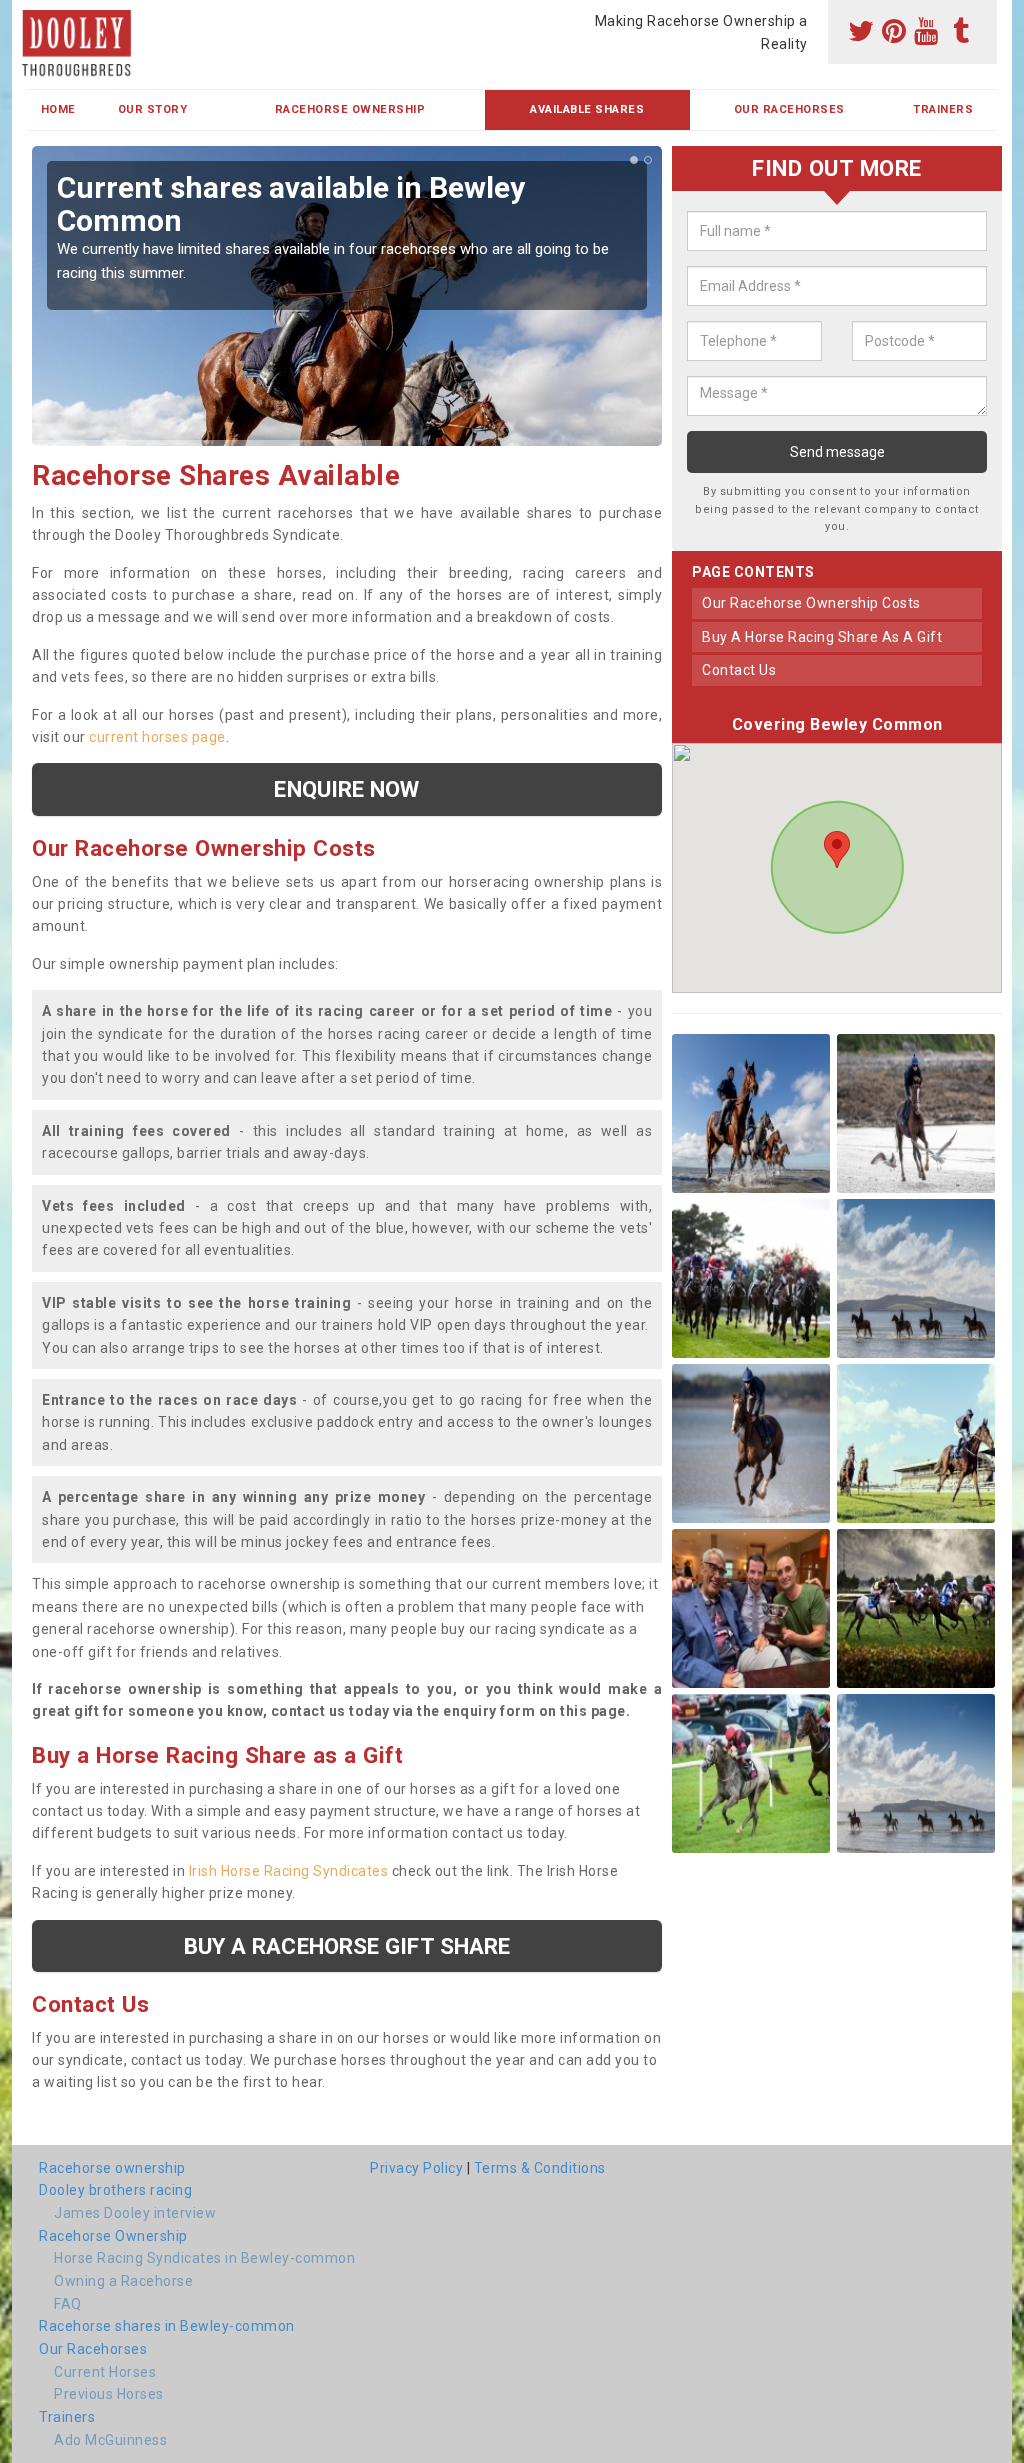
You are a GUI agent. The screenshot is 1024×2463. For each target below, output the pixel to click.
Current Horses (105, 2372)
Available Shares (587, 109)
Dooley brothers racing (115, 2190)
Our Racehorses (789, 109)
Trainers (943, 109)
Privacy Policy (416, 2168)
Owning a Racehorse (123, 2281)
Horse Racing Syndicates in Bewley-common (204, 2258)
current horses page (157, 737)
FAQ (68, 2304)
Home (58, 109)
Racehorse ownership (112, 2168)
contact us (739, 670)
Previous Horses (109, 2394)
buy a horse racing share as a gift (822, 637)
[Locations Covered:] (36, 17)
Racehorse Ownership (350, 109)
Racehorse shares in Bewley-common (167, 2326)
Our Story (153, 109)
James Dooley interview (135, 2213)
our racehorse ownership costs (811, 603)
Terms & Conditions (540, 2168)
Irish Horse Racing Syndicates (289, 1871)
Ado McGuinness (110, 2440)
